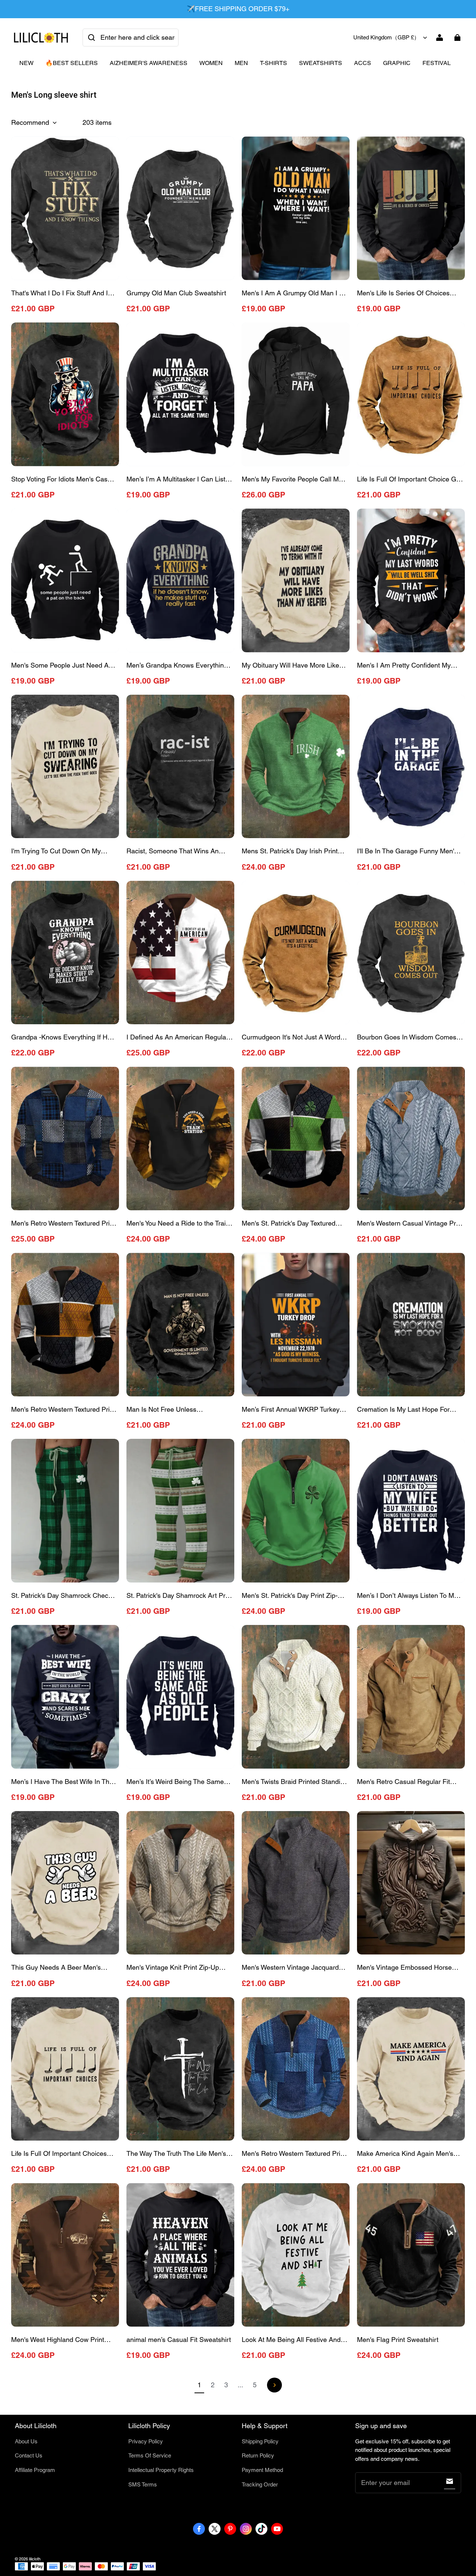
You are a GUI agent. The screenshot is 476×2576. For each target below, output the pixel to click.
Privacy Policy (146, 2441)
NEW (26, 63)
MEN (241, 63)
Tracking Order (260, 2484)
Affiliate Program (35, 2470)
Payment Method (262, 2470)
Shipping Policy (260, 2441)
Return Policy (258, 2455)
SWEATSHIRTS (321, 63)
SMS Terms (143, 2484)
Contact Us (29, 2455)
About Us (26, 2441)
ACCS (363, 63)
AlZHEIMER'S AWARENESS (149, 63)
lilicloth (35, 2559)
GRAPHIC (397, 63)
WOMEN (211, 63)
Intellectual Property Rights (161, 2470)
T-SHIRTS (274, 63)
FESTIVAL (437, 63)
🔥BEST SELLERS (72, 63)
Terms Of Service (150, 2455)
